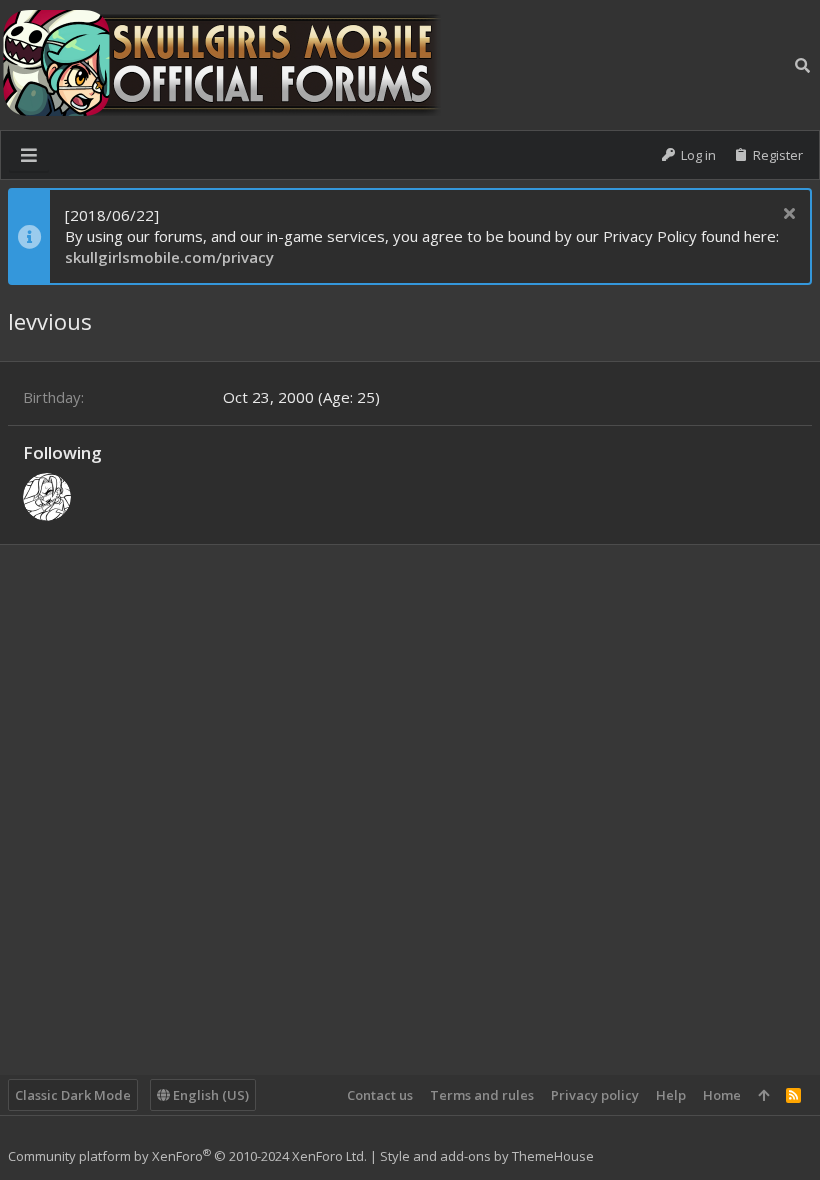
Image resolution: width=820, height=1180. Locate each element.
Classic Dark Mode (73, 1095)
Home (722, 1095)
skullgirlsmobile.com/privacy (169, 257)
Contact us (380, 1095)
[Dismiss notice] (786, 215)
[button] (29, 155)
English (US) (209, 1095)
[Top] (763, 1095)
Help (671, 1095)
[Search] (802, 65)
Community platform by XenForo (187, 1156)
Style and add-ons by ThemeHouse (487, 1156)
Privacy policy (595, 1095)
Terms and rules (482, 1095)
